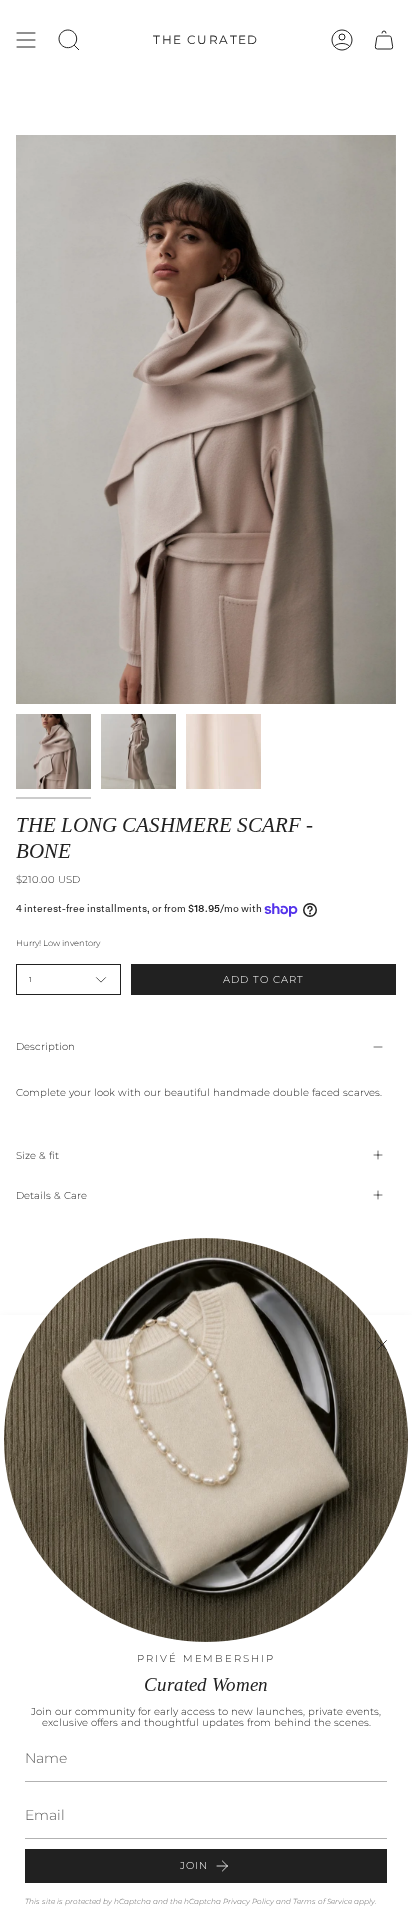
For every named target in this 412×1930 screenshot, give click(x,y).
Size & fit (37, 1155)
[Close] (382, 1345)
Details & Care (51, 1195)
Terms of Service (322, 1901)
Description (45, 1046)
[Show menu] (26, 40)
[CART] (384, 40)
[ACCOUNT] (342, 40)
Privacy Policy (248, 1901)
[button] (69, 40)
